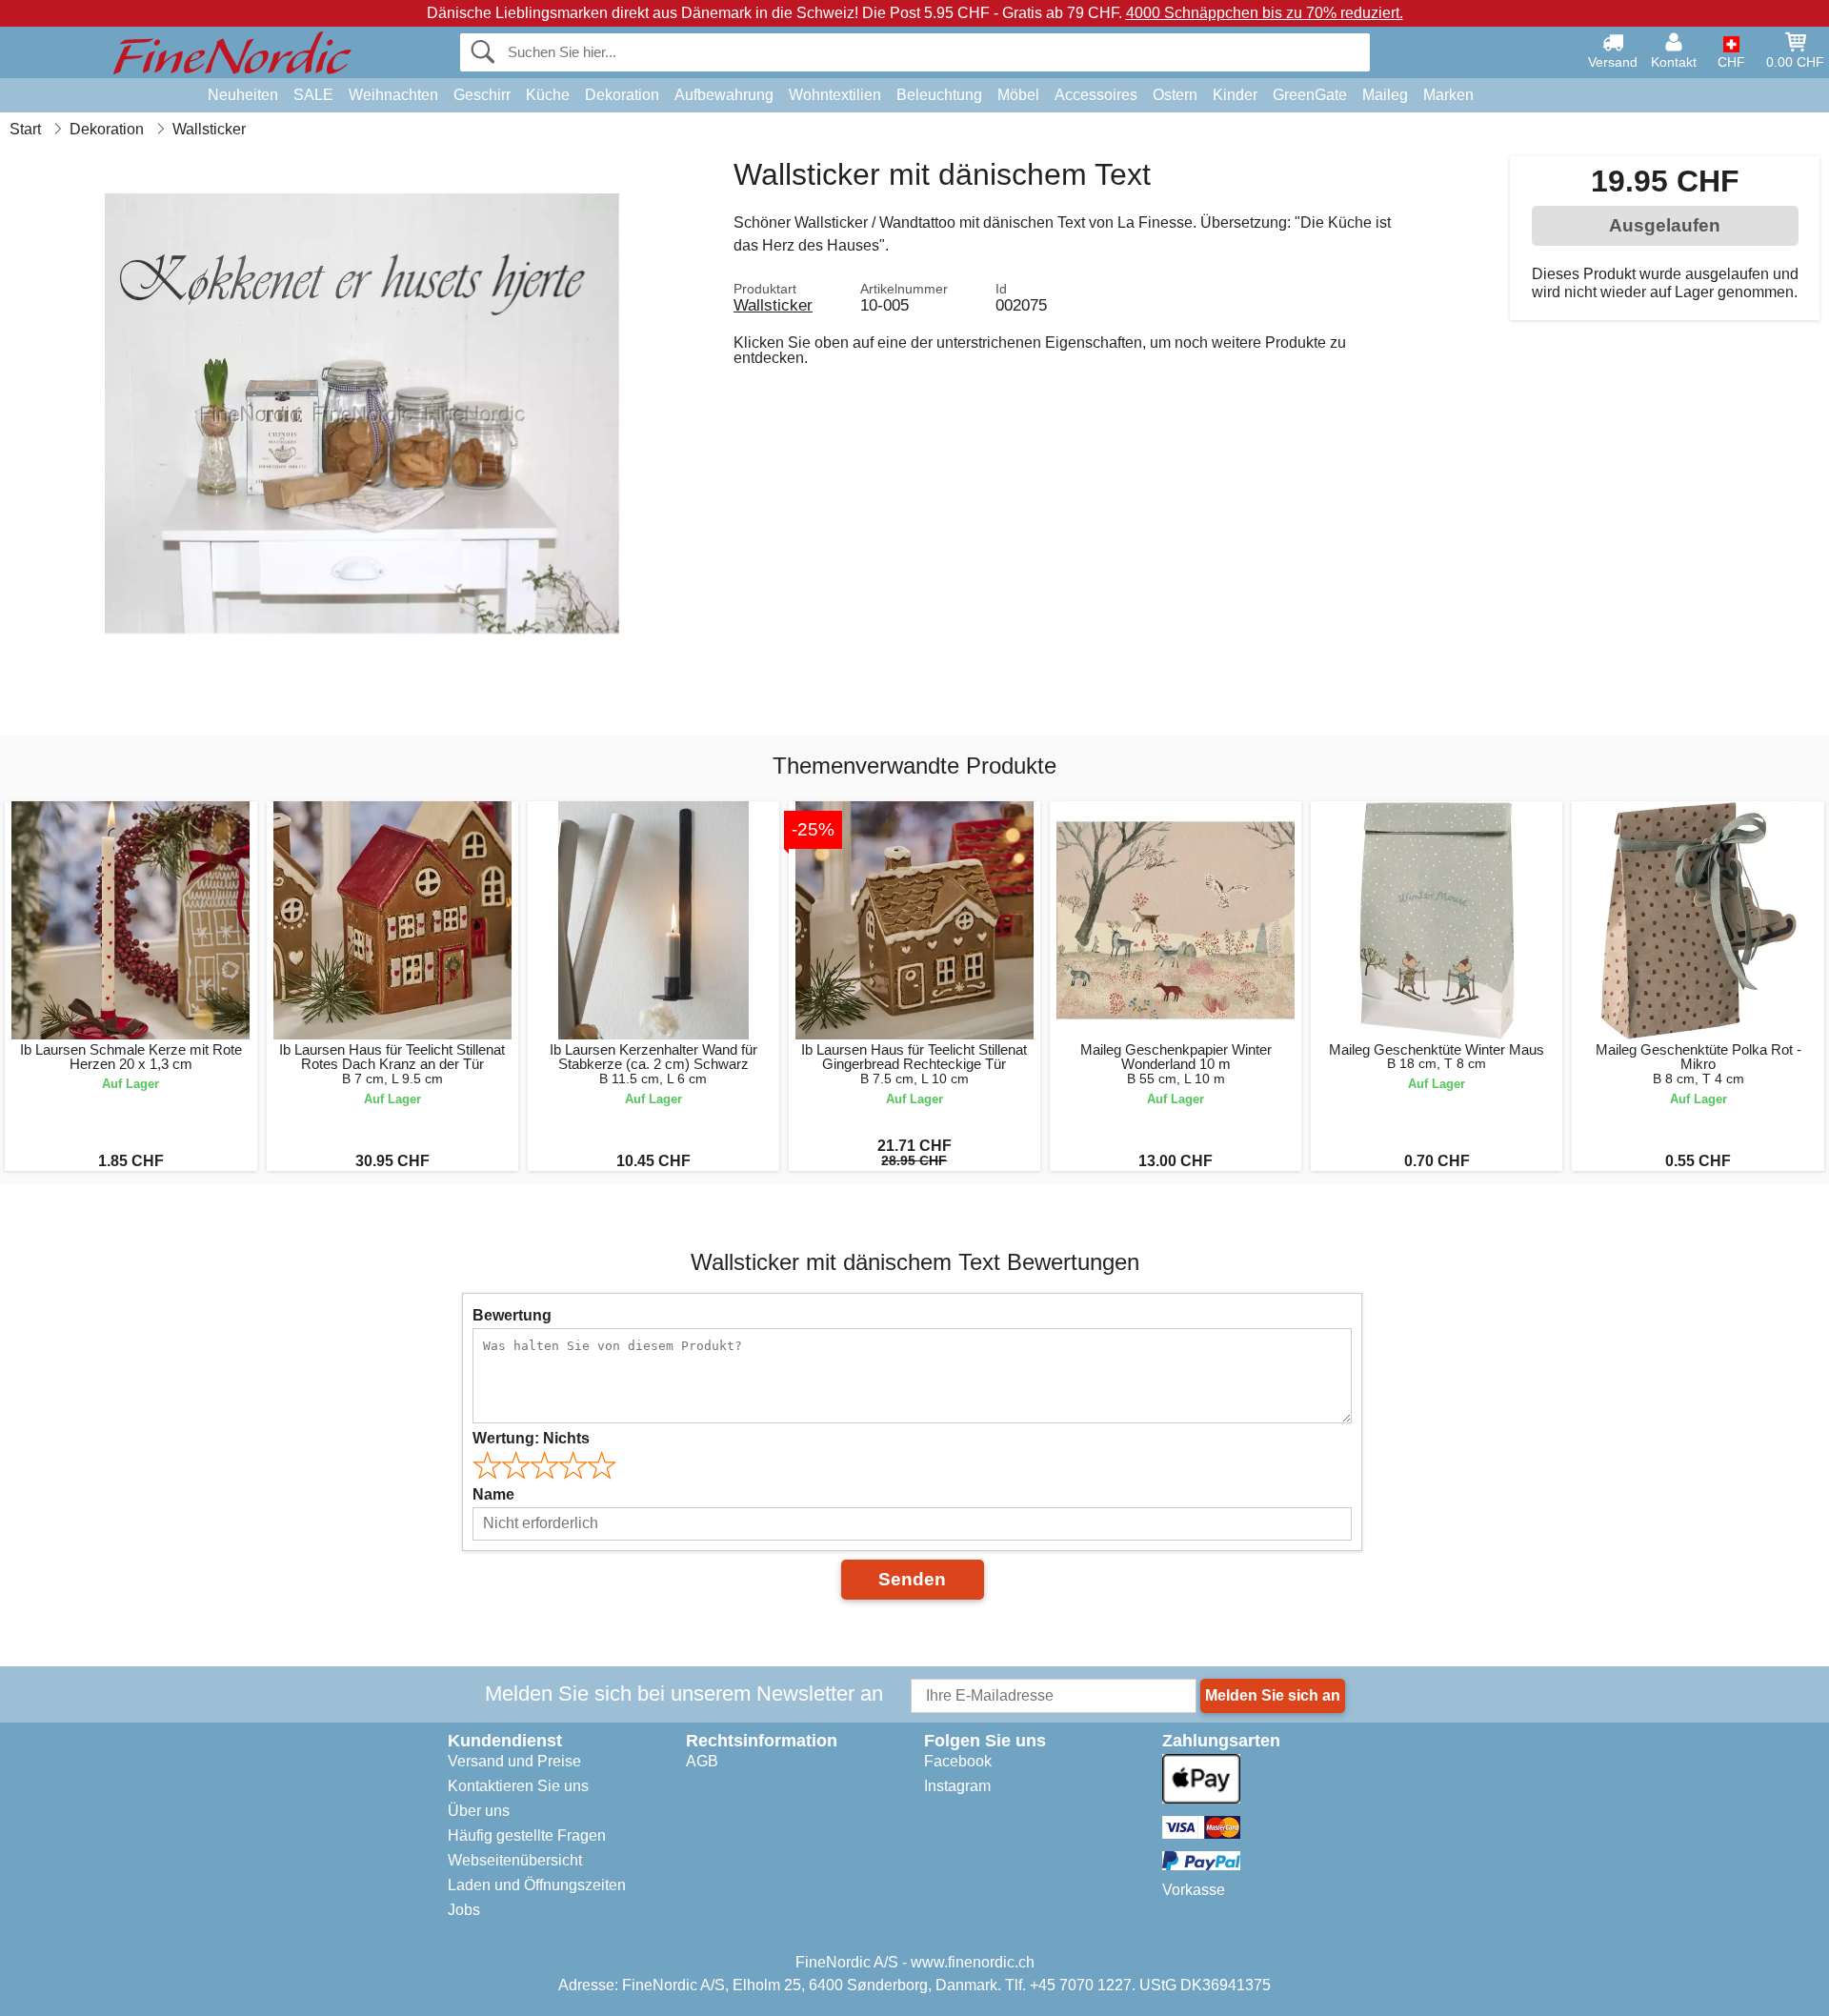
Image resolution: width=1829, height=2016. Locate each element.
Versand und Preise (514, 1761)
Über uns (479, 1811)
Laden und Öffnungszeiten (537, 1885)
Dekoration (622, 95)
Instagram (957, 1786)
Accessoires (1096, 95)
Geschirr (482, 95)
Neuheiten (243, 95)
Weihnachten (393, 95)
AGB (702, 1761)
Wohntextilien (835, 95)
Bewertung (512, 1315)
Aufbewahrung (724, 95)
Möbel (1018, 95)
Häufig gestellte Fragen (527, 1835)
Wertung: (531, 1438)
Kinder (1235, 95)
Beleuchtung (939, 95)
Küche (548, 95)
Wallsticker (773, 305)
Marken (1448, 95)
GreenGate (1310, 95)
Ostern (1175, 95)
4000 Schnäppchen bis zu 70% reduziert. (1265, 13)
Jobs (464, 1910)
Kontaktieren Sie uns (518, 1786)
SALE (313, 95)
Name (493, 1494)
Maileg (1385, 95)
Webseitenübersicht (515, 1860)
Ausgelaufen (1665, 225)
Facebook (958, 1761)
